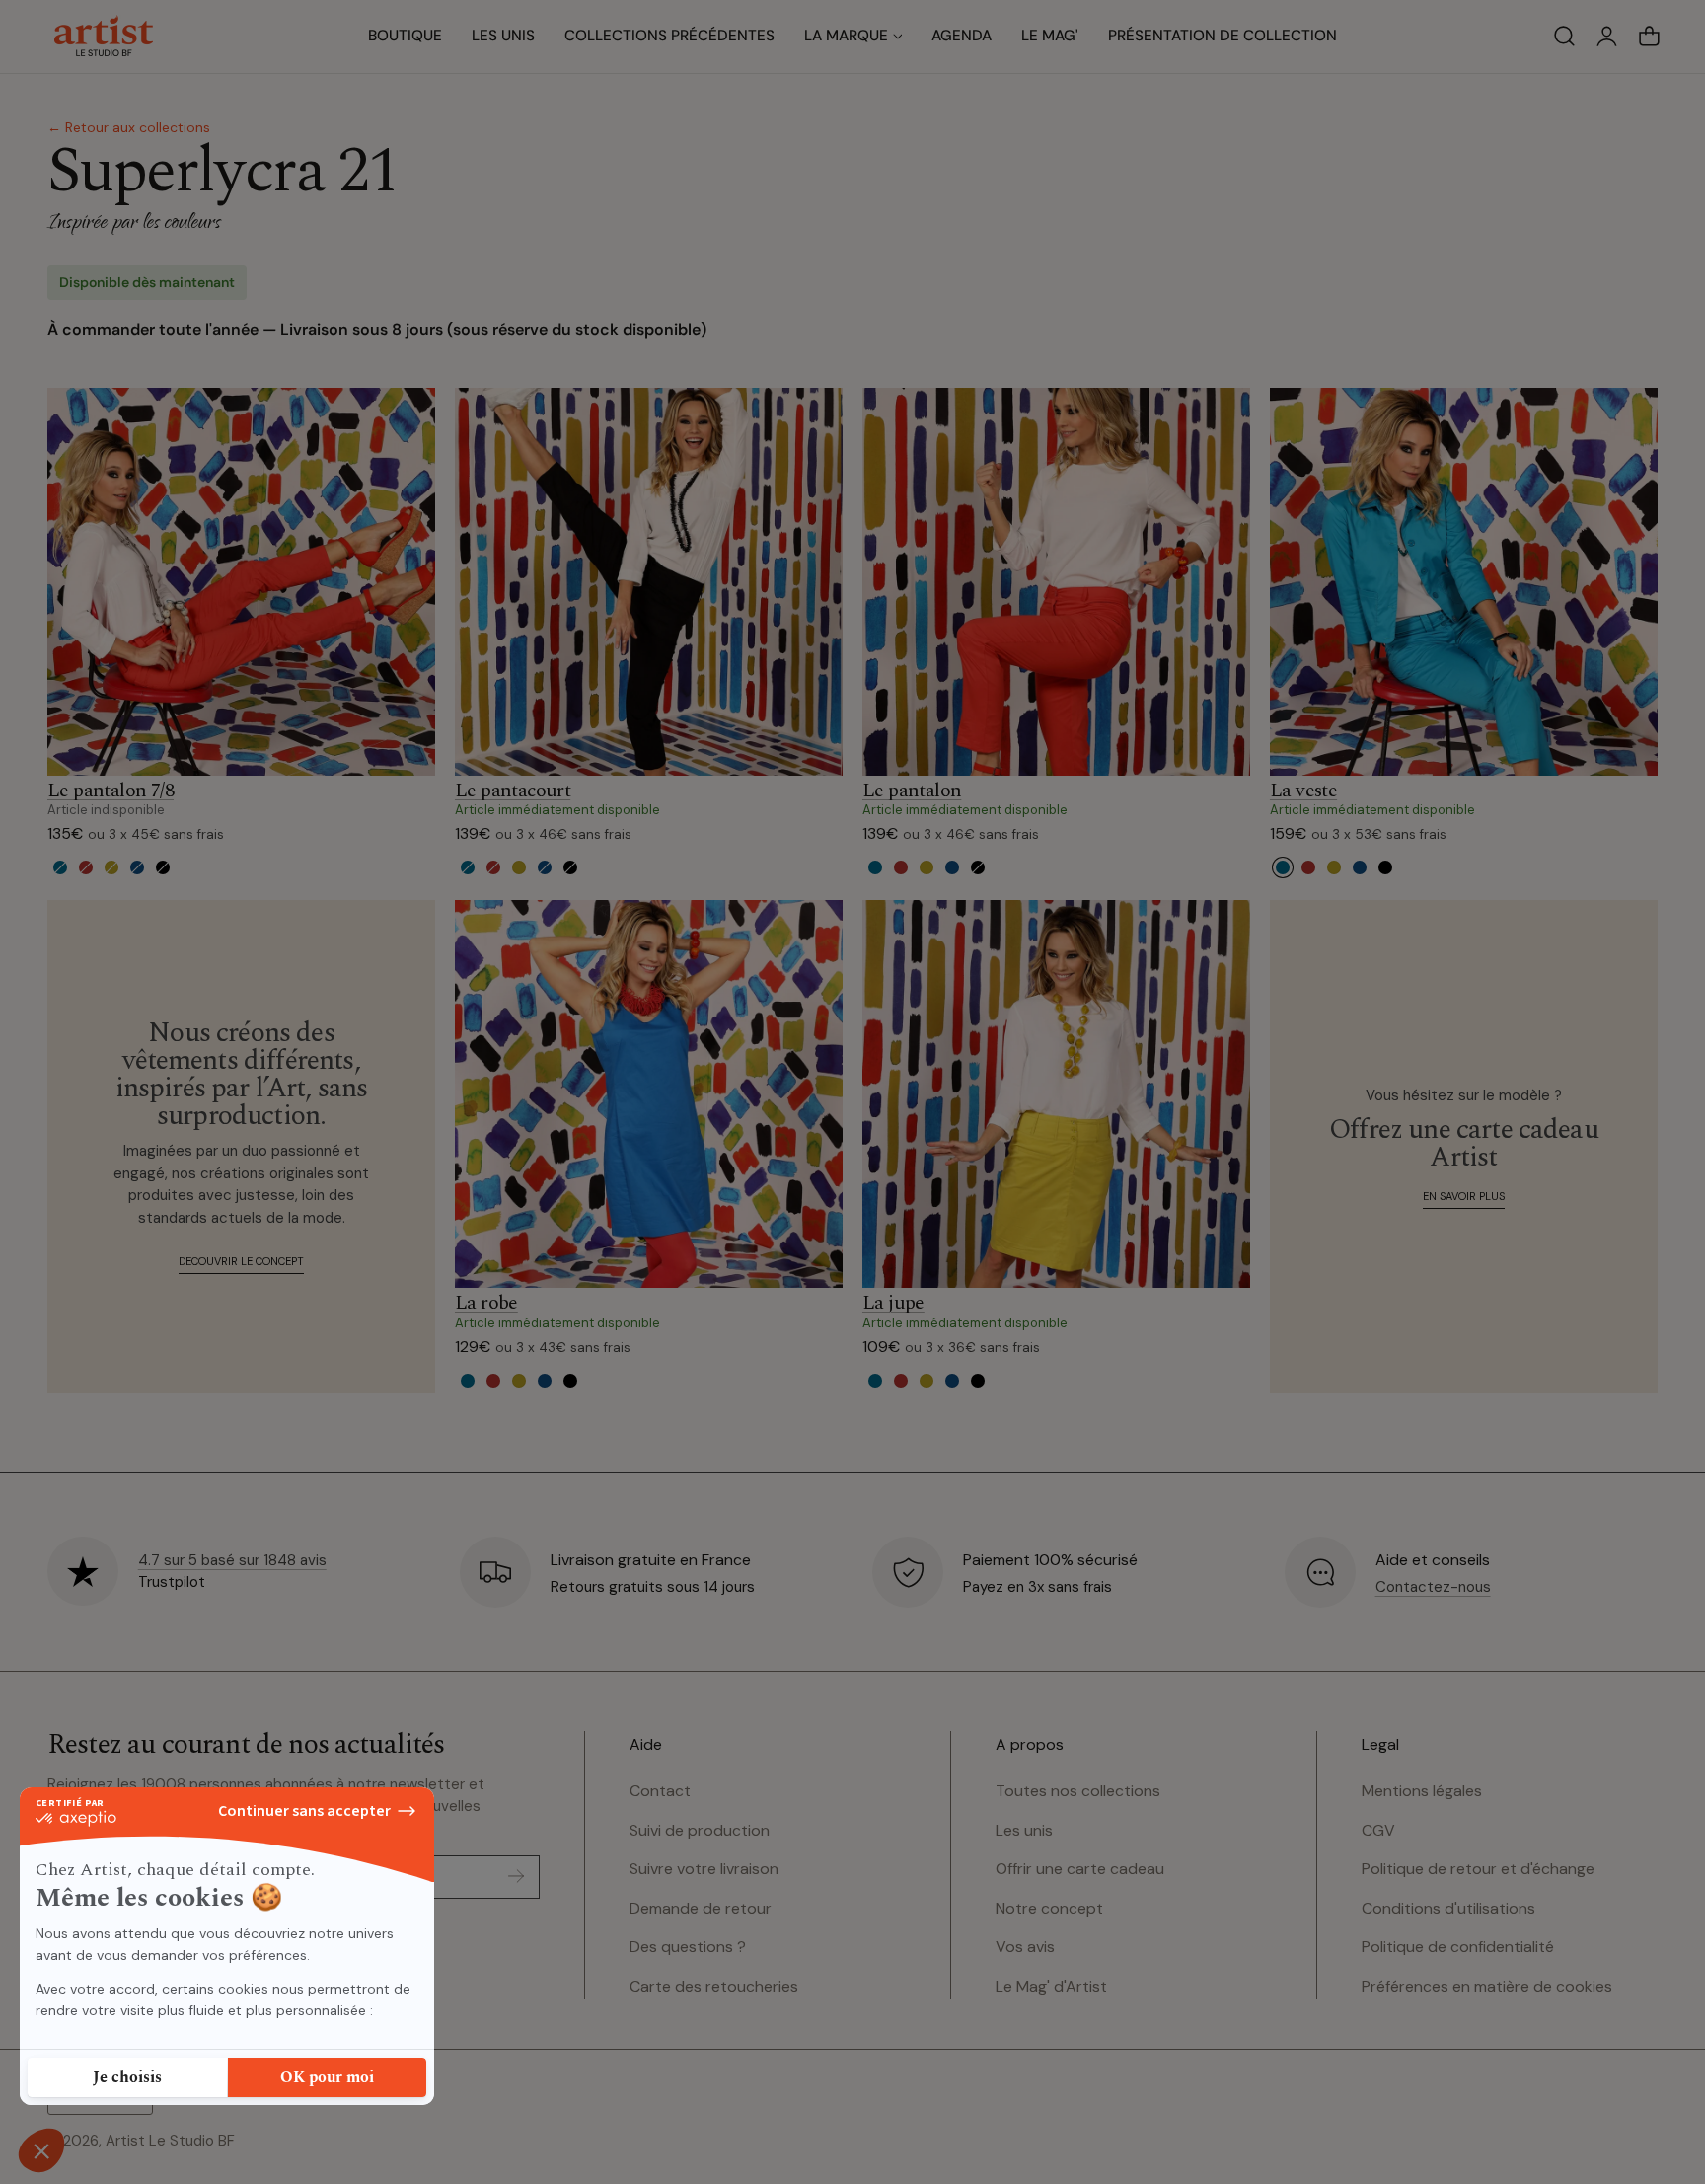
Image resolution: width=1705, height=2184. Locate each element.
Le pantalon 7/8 (111, 791)
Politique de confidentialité (1458, 1947)
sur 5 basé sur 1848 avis (232, 1560)
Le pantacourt (513, 791)
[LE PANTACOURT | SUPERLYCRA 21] (649, 582)
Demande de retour (701, 1908)
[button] (1564, 37)
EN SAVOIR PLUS (1464, 1196)
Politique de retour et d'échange (1478, 1869)
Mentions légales (1422, 1791)
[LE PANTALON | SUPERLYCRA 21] (1056, 582)
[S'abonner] (516, 1876)
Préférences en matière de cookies (1487, 1986)
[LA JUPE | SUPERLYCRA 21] (1056, 1094)
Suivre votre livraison (704, 1869)
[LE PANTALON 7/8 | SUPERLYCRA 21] (241, 582)
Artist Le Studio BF (170, 2141)
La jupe (893, 1304)
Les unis (1024, 1829)
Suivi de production (700, 1829)
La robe (486, 1304)
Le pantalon (912, 791)
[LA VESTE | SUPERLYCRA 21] (1464, 582)
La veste (1303, 791)
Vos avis (1025, 1947)
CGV (1378, 1829)
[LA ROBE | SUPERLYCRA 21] (649, 1094)
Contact (660, 1791)
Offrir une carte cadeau (1080, 1869)
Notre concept (1049, 1908)
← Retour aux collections (129, 127)
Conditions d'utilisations (1448, 1908)
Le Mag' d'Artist (1051, 1986)
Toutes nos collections (1078, 1791)
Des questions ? (688, 1947)
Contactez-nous (1433, 1587)
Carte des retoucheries (714, 1986)
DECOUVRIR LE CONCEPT (241, 1261)
